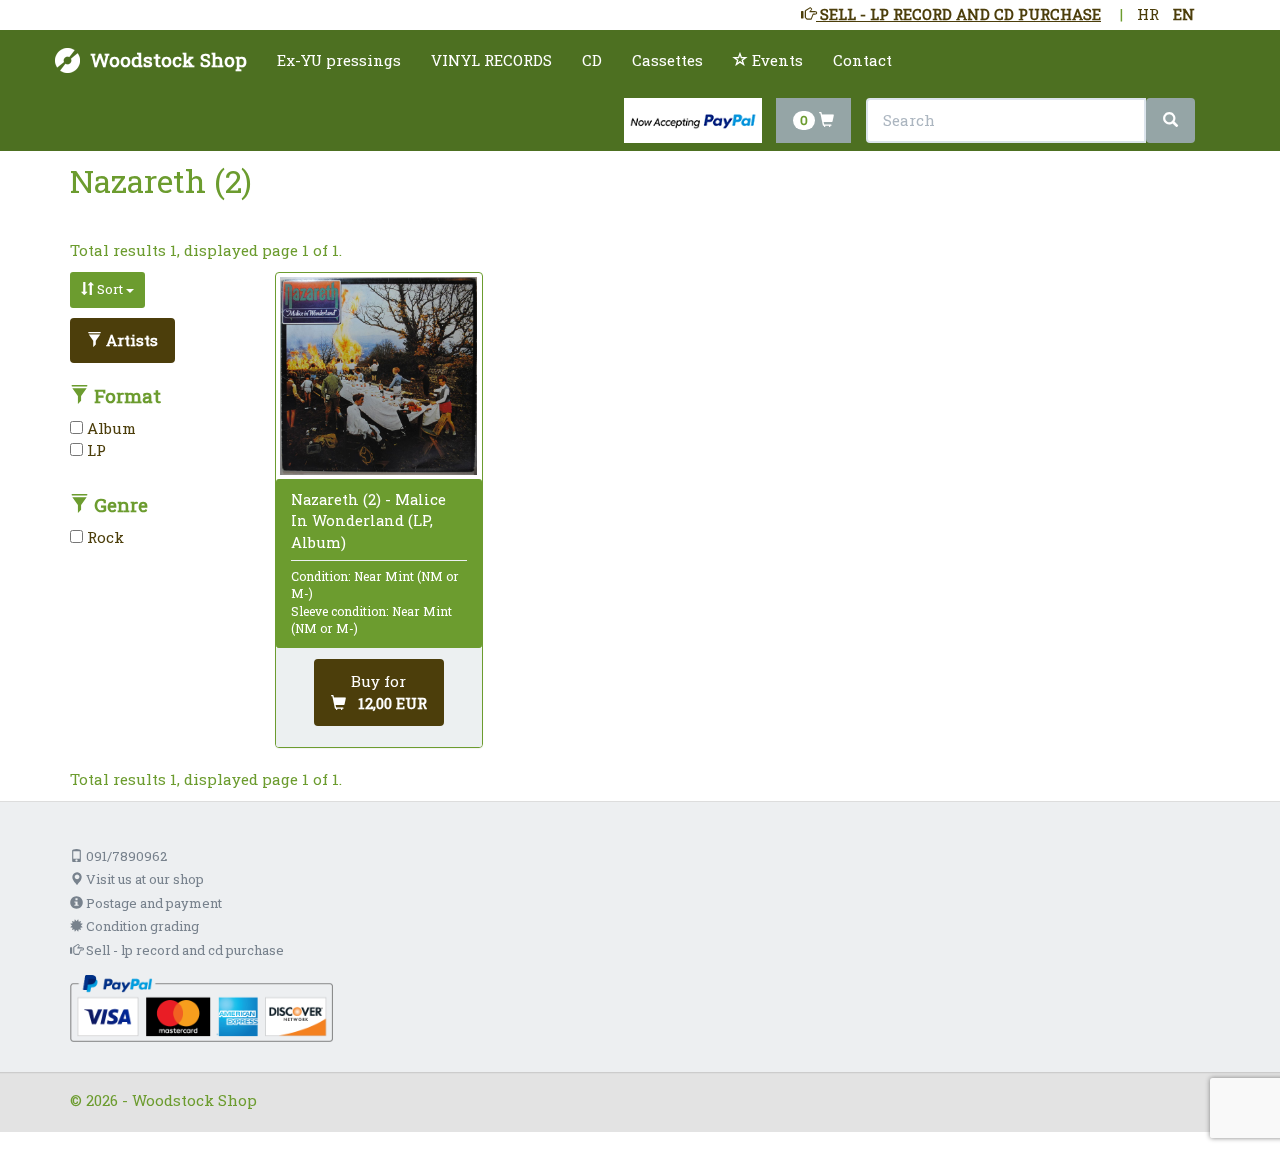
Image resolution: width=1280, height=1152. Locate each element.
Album (109, 428)
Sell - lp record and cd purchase (183, 950)
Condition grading (141, 926)
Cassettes (667, 60)
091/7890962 (125, 856)
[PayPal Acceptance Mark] (201, 1006)
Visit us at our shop (143, 879)
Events (775, 60)
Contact (862, 60)
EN (1184, 14)
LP (94, 450)
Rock (103, 537)
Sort (110, 289)
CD (592, 60)
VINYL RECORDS (491, 60)
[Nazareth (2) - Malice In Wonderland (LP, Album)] (378, 376)
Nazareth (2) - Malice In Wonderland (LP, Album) (368, 520)
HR (1148, 14)
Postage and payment (152, 903)
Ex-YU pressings (339, 60)
